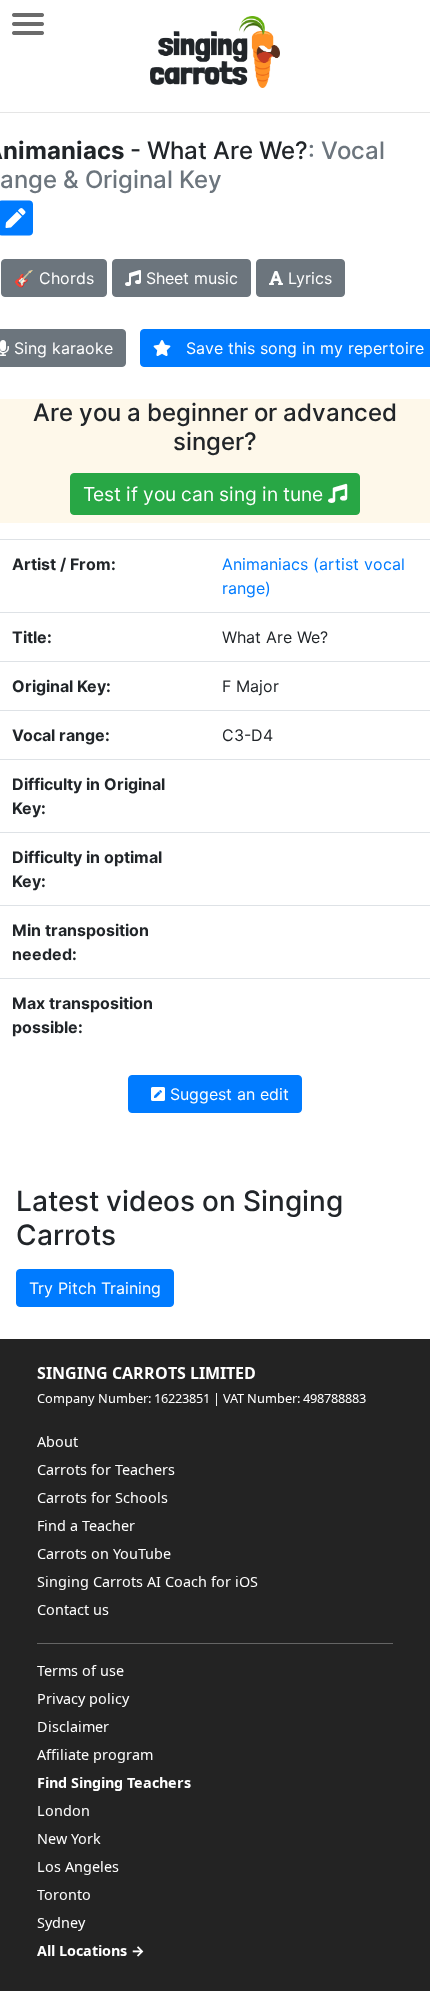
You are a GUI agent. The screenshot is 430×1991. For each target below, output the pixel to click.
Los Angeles (78, 1866)
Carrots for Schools (102, 1497)
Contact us (73, 1609)
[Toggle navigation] (28, 23)
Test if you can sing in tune (205, 494)
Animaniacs (265, 564)
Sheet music (189, 278)
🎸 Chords (54, 278)
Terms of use (80, 1670)
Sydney (61, 1922)
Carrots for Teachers (106, 1469)
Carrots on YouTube (104, 1553)
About (57, 1441)
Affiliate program (95, 1754)
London (63, 1810)
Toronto (64, 1894)
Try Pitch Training (95, 1288)
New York (69, 1838)
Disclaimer (73, 1726)
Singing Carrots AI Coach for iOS (147, 1581)
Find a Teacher (86, 1525)
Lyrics (307, 278)
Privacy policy (83, 1698)
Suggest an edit (227, 1094)
